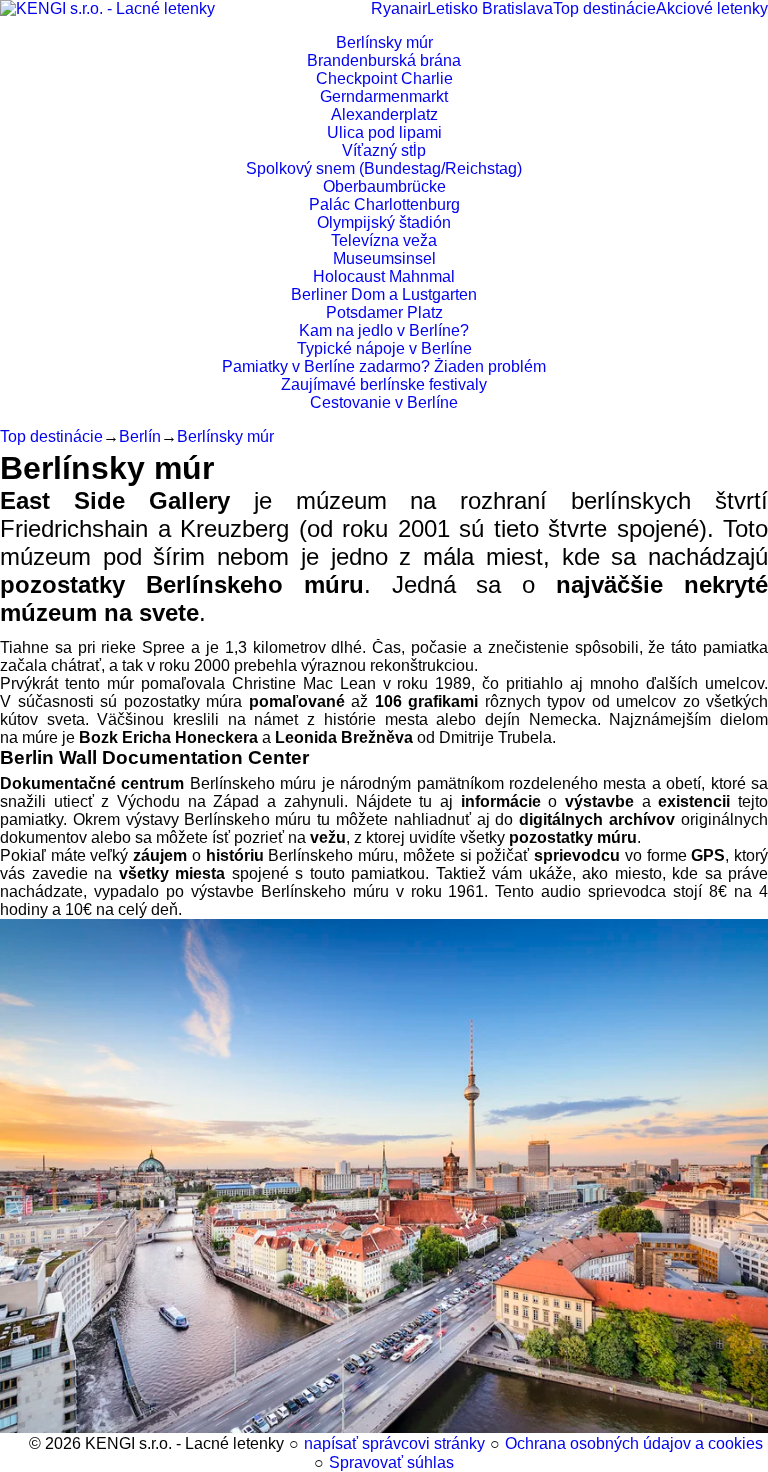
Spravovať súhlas (391, 1462)
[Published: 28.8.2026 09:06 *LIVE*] (19, 1443)
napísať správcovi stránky (394, 1443)
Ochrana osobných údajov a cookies (634, 1443)
